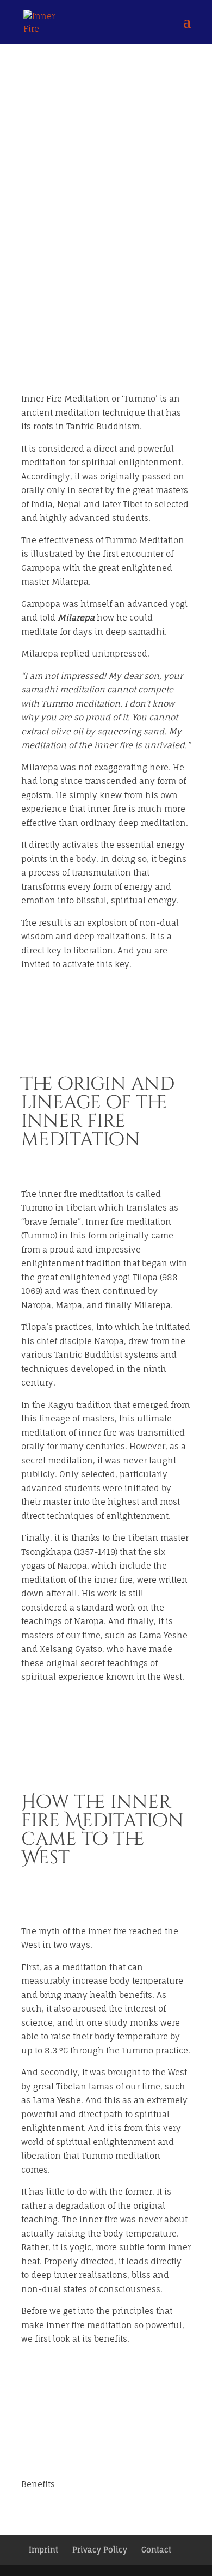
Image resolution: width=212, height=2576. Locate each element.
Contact (156, 2550)
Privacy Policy (100, 2550)
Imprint (43, 2550)
